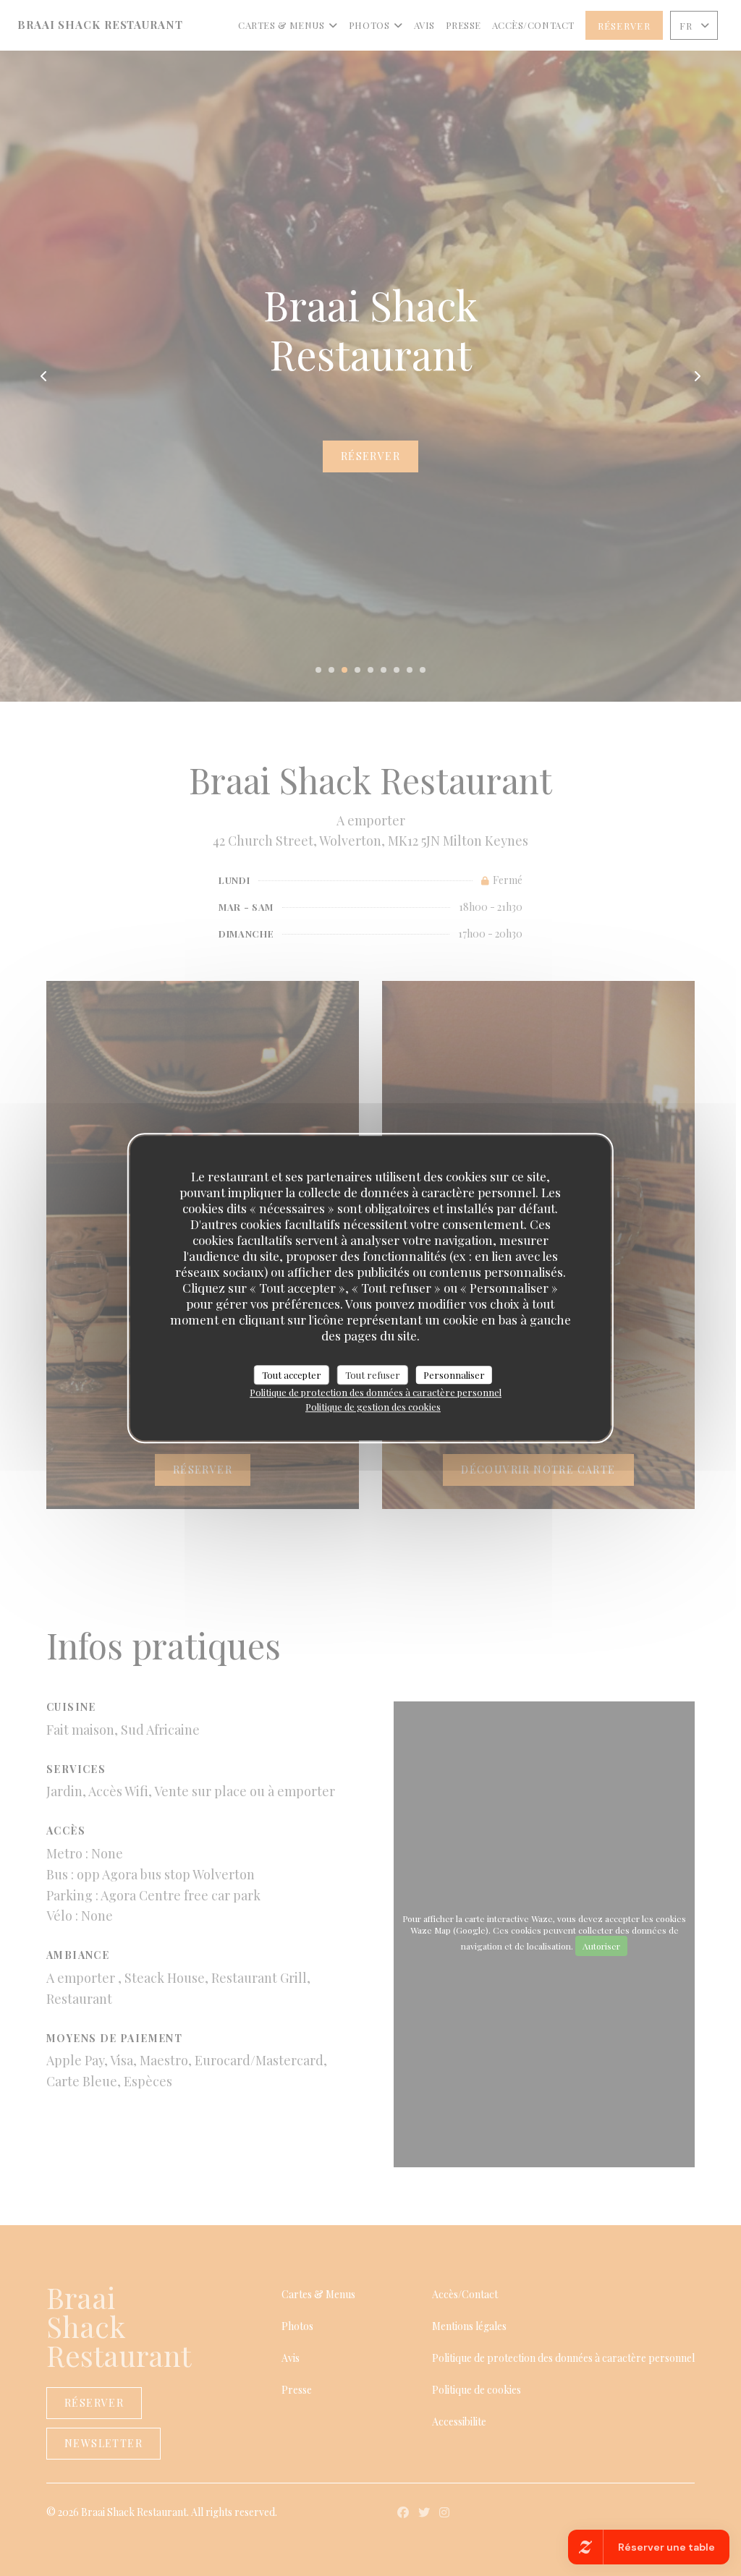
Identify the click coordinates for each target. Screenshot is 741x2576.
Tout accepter (292, 1375)
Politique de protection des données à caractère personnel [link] (376, 1392)
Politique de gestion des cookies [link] (373, 1407)
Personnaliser (454, 1375)
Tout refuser (373, 1375)
